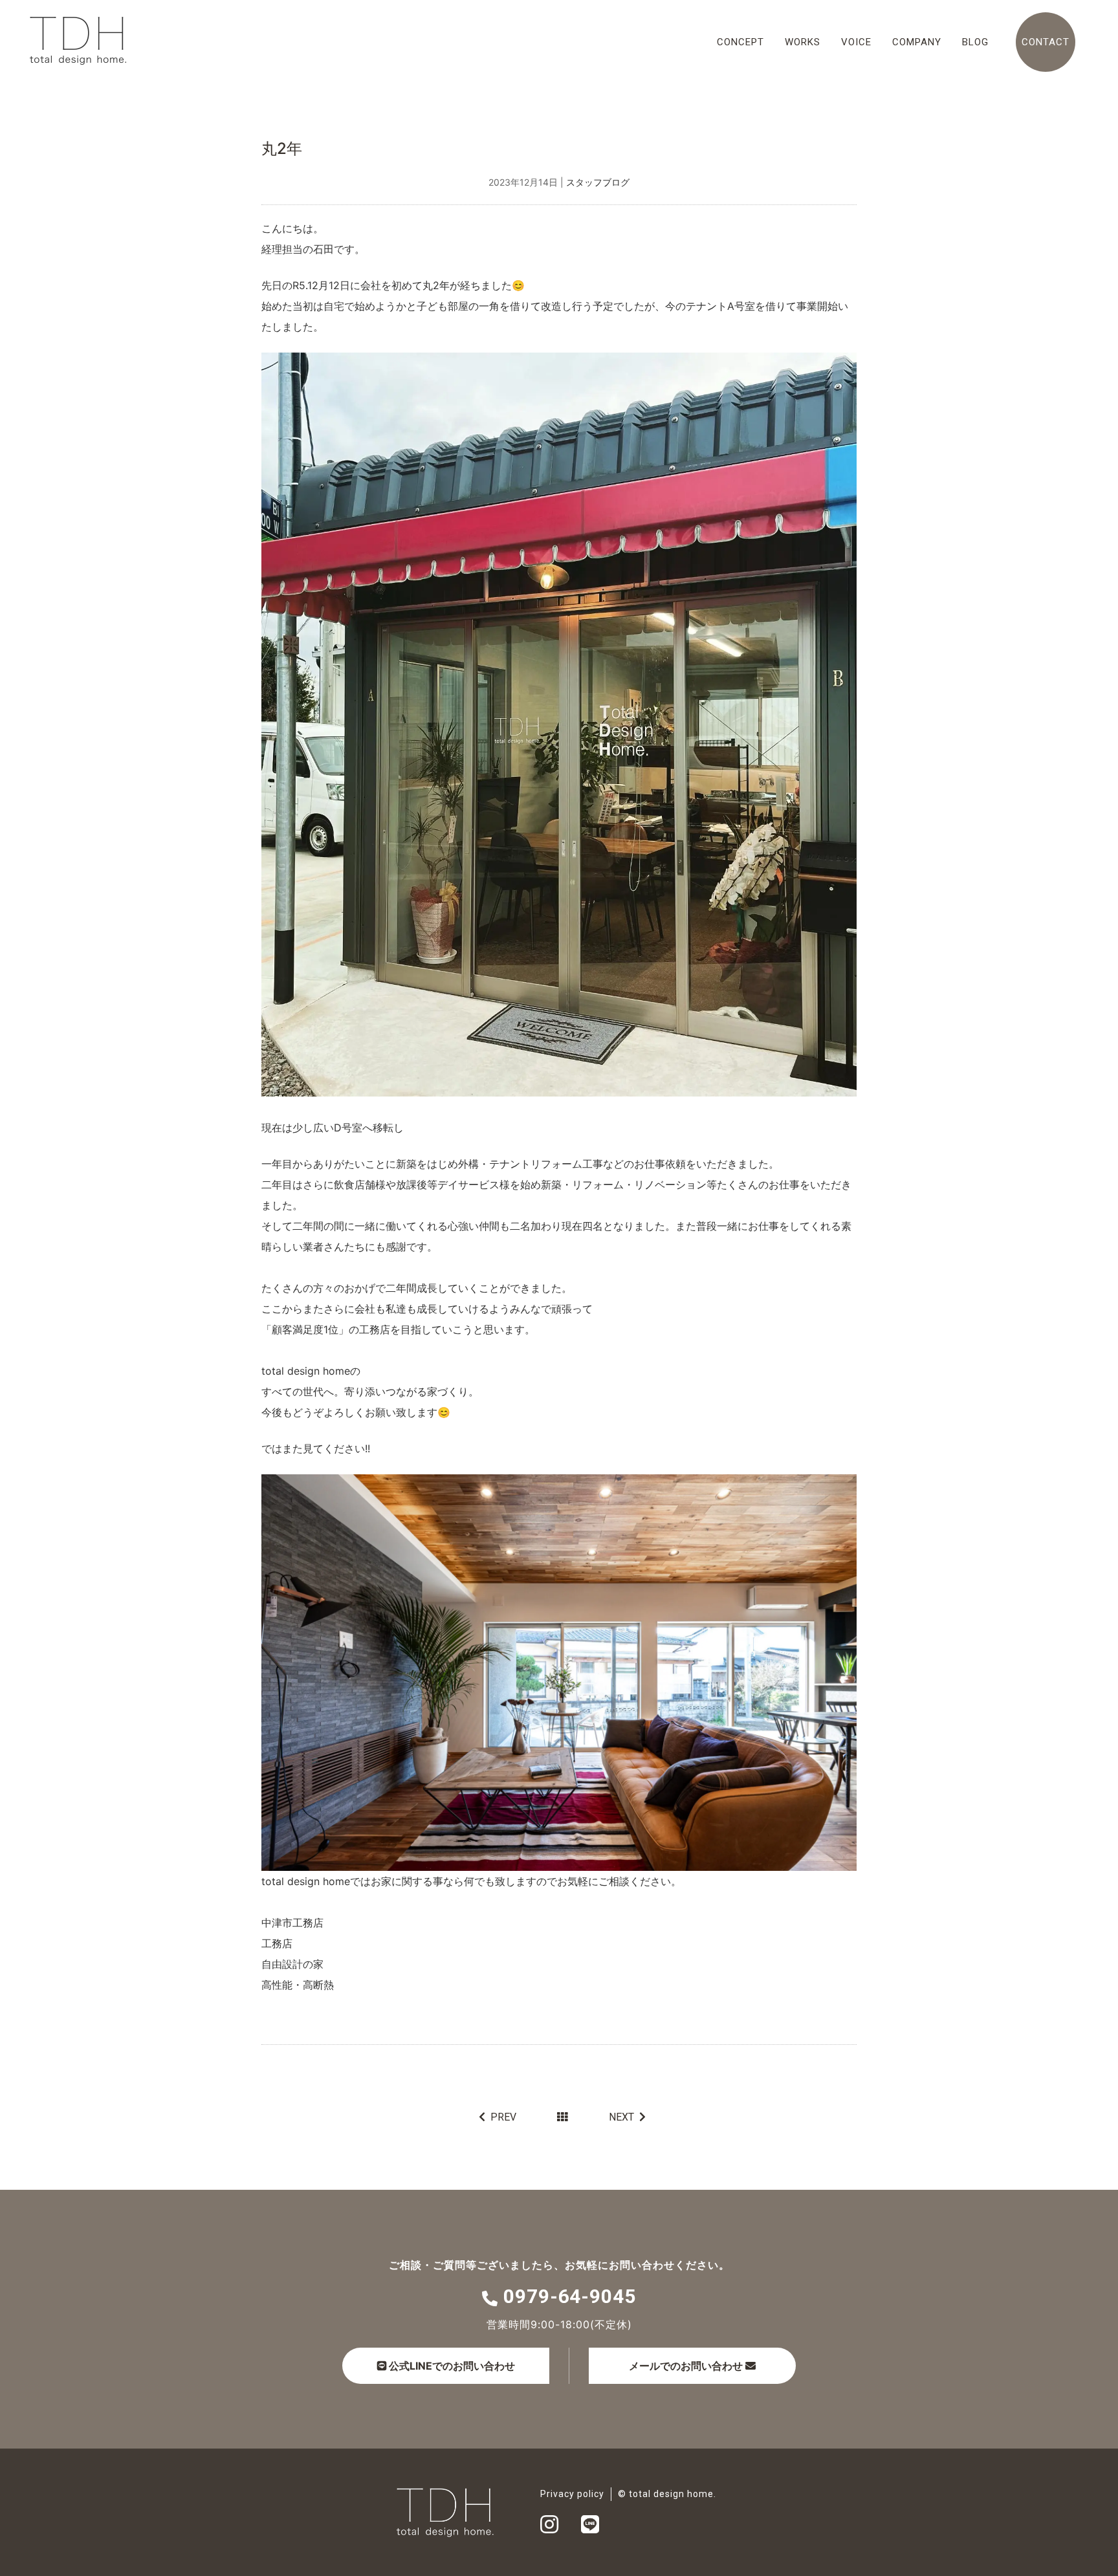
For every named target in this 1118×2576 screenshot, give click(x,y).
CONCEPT (740, 42)
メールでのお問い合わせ (686, 2366)
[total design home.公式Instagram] (549, 2528)
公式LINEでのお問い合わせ (451, 2366)
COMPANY (917, 42)
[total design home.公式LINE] (590, 2528)
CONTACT (1046, 42)
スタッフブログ (598, 182)
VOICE (856, 42)
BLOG (975, 42)
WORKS (803, 42)
